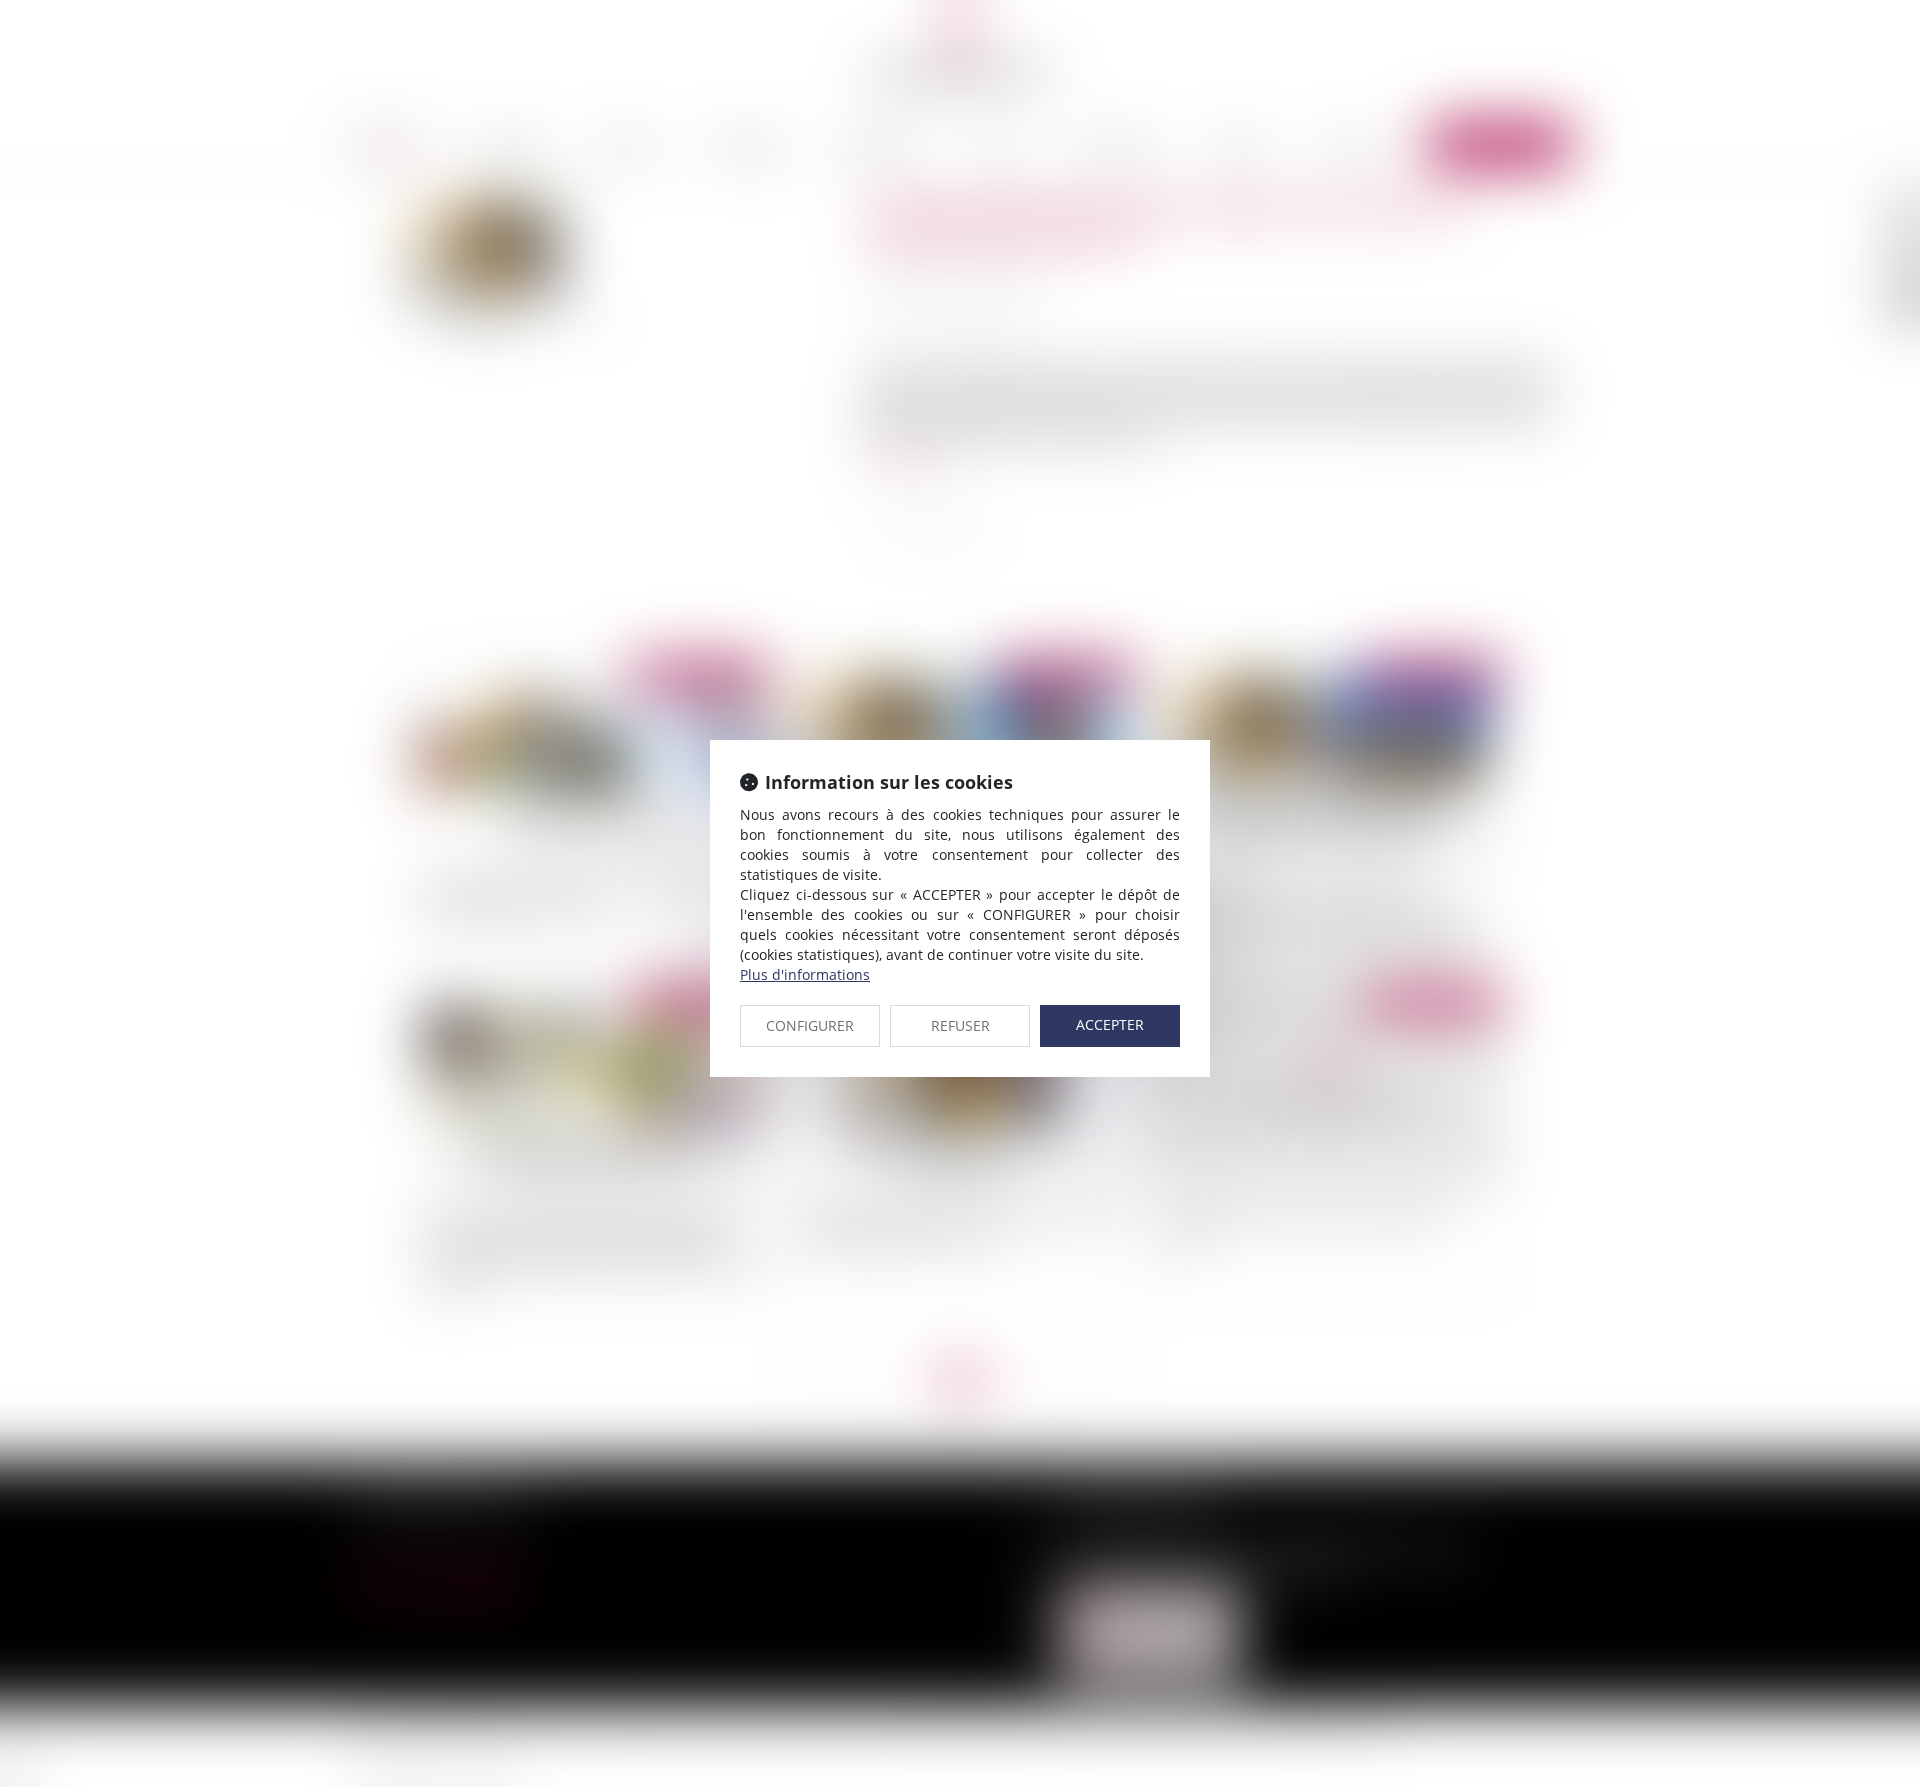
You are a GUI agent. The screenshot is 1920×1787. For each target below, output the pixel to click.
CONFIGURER (810, 1025)
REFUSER (960, 1025)
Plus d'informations (805, 974)
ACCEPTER (1110, 1024)
